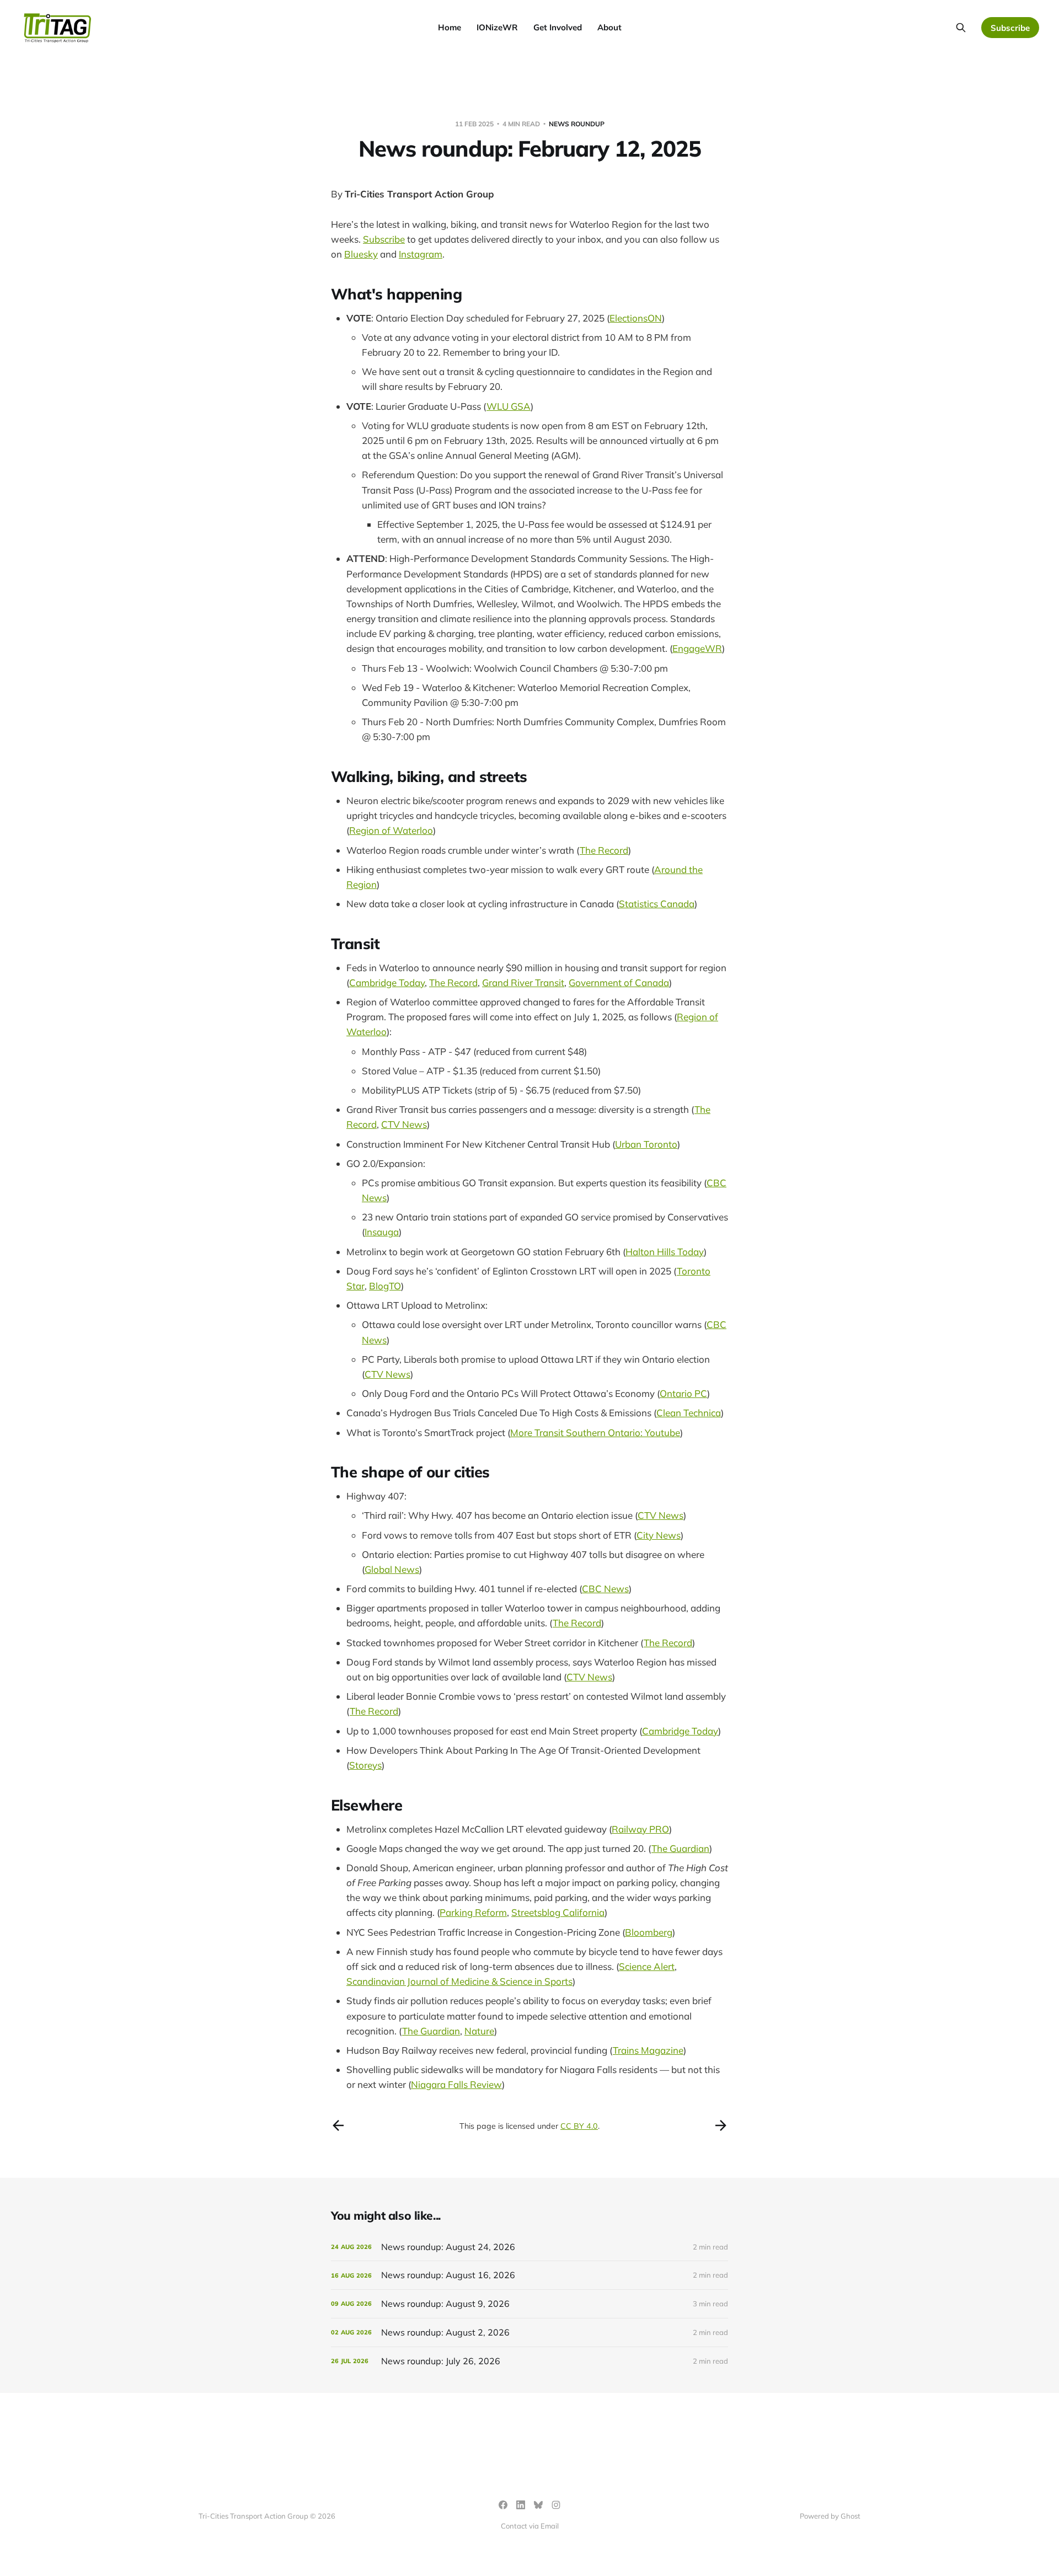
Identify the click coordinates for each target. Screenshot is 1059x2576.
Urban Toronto (646, 1144)
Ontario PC (683, 1393)
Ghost (851, 2516)
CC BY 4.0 (579, 2126)
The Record (604, 850)
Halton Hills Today (665, 1252)
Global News (392, 1569)
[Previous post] (338, 2125)
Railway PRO (640, 1829)
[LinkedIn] (521, 2505)
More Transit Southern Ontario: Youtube (595, 1432)
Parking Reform (473, 1912)
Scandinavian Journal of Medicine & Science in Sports (459, 1981)
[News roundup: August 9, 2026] (529, 2304)
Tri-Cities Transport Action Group (419, 194)
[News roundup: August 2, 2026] (529, 2333)
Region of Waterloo (391, 830)
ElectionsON (636, 318)
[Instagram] (556, 2505)
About (609, 27)
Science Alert (647, 1966)
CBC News (605, 1589)
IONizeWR (497, 27)
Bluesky (361, 254)
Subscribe (1010, 28)
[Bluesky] (538, 2505)
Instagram (421, 254)
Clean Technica (689, 1413)
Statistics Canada (657, 904)
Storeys (365, 1765)
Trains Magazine (648, 2050)
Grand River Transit (523, 982)
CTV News (404, 1124)
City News (659, 1535)
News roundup (577, 124)
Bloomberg (649, 1932)
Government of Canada (619, 982)
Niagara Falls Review (456, 2084)
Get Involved (558, 27)
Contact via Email (530, 2526)
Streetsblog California (558, 1912)
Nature (479, 2031)
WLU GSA (509, 406)
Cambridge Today (387, 982)
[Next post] (721, 2125)
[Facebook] (503, 2505)
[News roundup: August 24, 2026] (529, 2247)
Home (450, 27)
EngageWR (697, 648)
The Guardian (680, 1848)
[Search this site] (961, 28)
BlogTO (385, 1286)
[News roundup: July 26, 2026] (529, 2361)
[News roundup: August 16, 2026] (529, 2275)
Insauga (382, 1232)
